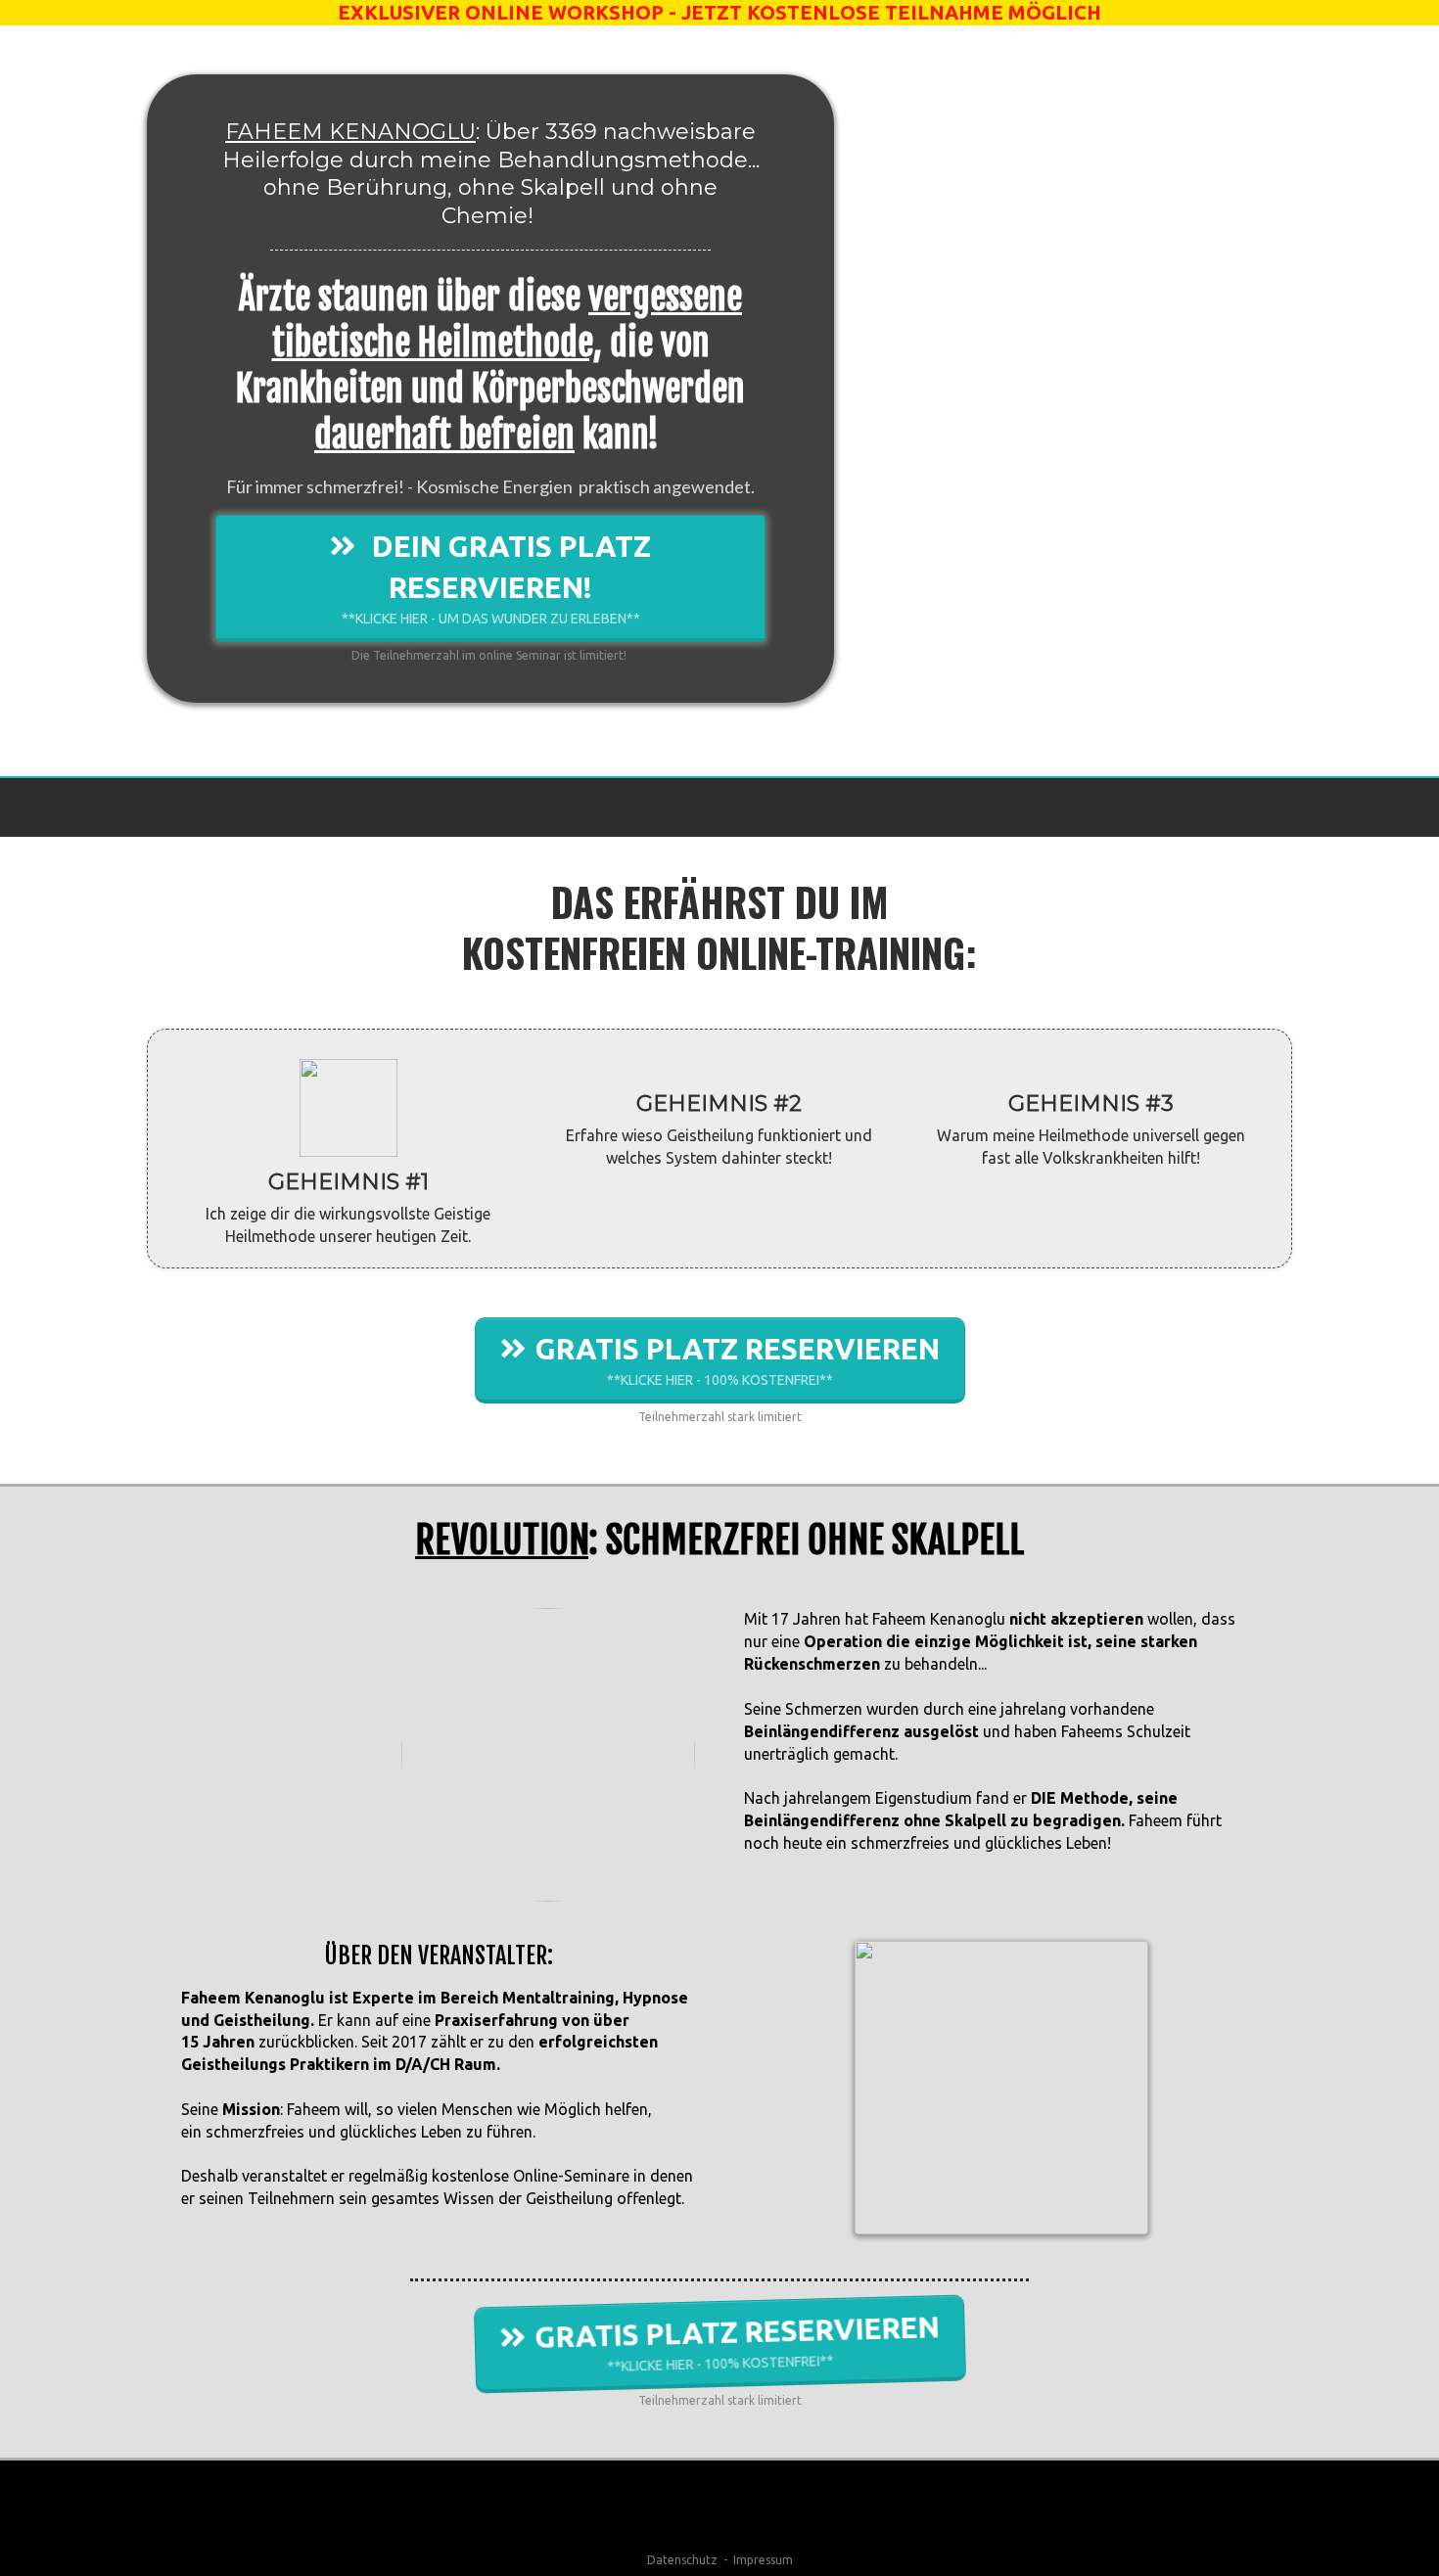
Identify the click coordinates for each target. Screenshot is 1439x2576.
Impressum (763, 2560)
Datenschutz (682, 2560)
